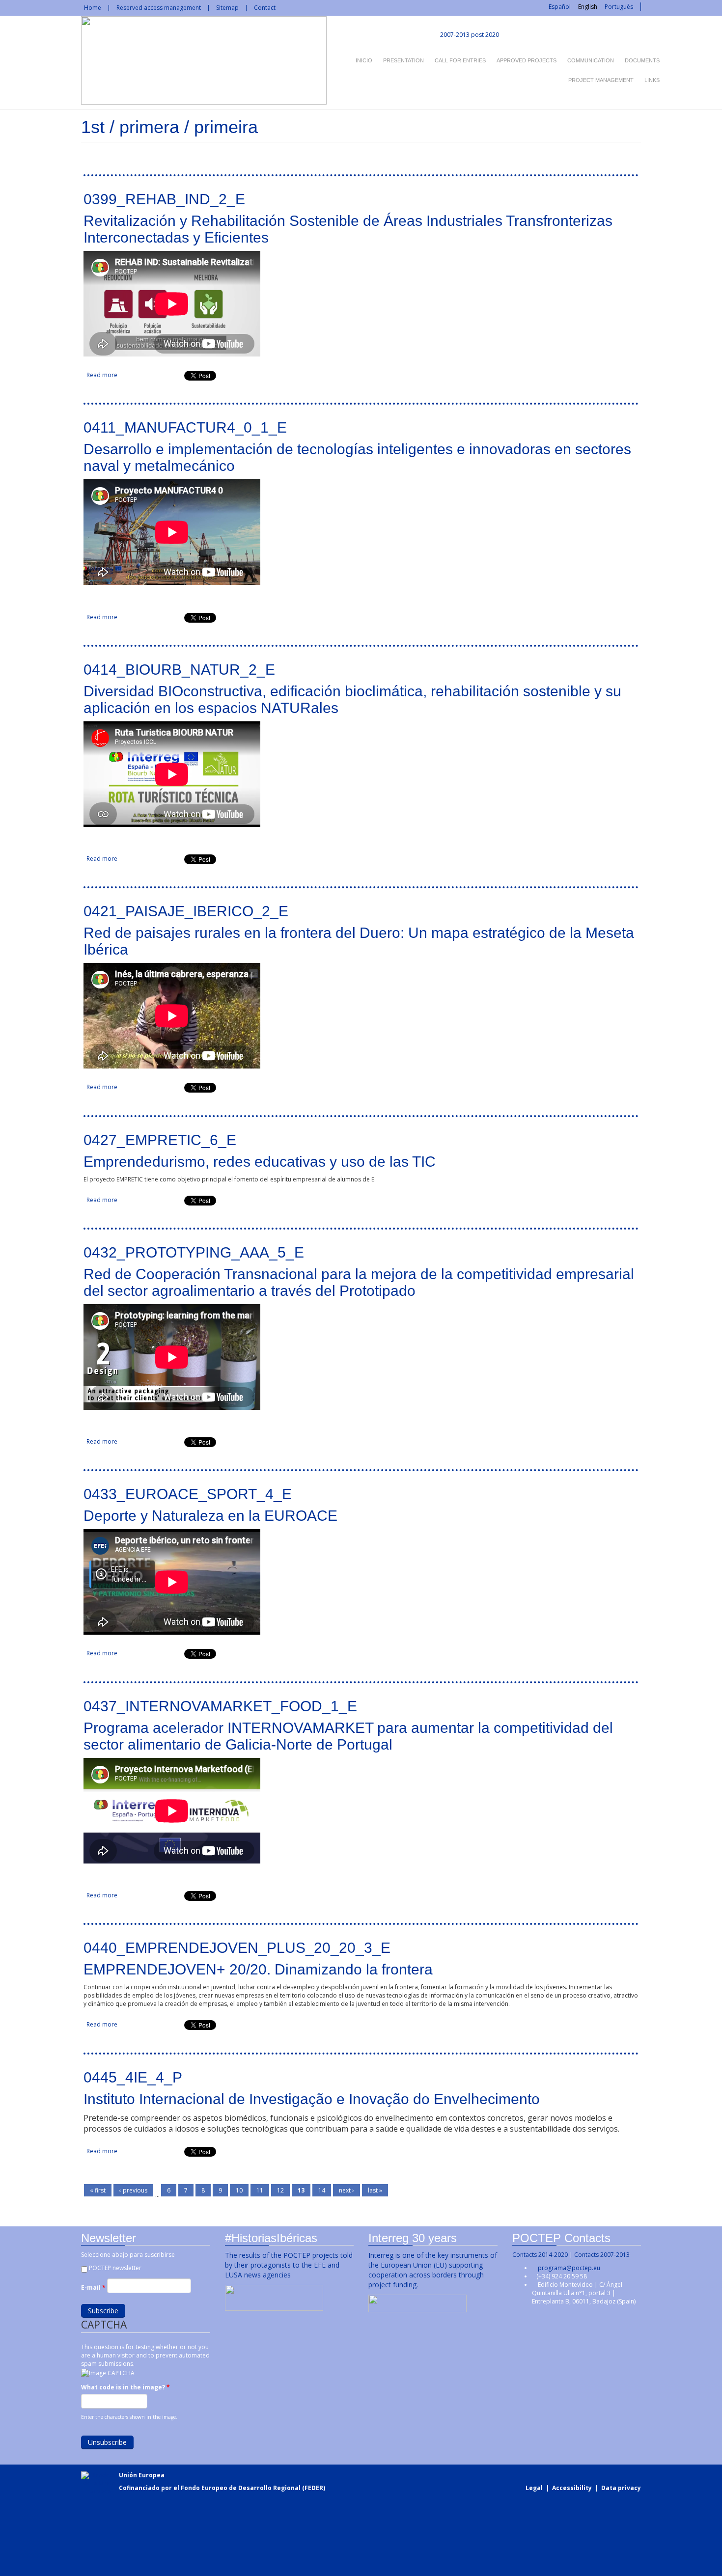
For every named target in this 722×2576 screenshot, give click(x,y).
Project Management (601, 80)
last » (375, 2190)
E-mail (93, 2288)
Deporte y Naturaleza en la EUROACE (210, 1516)
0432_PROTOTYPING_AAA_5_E (194, 1252)
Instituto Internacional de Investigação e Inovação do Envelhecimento (312, 2099)
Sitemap (227, 8)
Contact (265, 8)
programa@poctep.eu (569, 2268)
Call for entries (460, 60)
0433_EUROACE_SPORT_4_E (188, 1494)
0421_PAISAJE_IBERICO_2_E (186, 911)
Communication (591, 60)
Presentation (403, 60)
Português (619, 7)
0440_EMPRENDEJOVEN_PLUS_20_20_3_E (237, 1948)
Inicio (364, 60)
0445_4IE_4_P (133, 2077)
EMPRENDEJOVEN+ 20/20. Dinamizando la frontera (258, 1969)
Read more (102, 375)
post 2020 (485, 35)
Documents (642, 60)
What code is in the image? (125, 2387)
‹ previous (133, 2190)
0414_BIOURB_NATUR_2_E (179, 670)
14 (322, 2190)
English (588, 7)
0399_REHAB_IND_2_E (164, 199)
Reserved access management (159, 8)
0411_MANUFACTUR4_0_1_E (185, 427)
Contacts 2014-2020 (540, 2255)
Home (93, 8)
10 (239, 2190)
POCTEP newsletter (115, 2268)
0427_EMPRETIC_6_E (160, 1140)
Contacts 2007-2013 (602, 2255)
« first (98, 2190)
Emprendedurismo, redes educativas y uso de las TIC (260, 1162)
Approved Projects (527, 60)
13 (301, 2190)
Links (652, 80)
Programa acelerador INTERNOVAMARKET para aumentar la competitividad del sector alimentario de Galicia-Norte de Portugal (348, 1736)
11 (260, 2190)
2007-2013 (454, 35)
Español (560, 7)
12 (280, 2190)
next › (347, 2190)
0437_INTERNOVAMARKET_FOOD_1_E (220, 1706)
